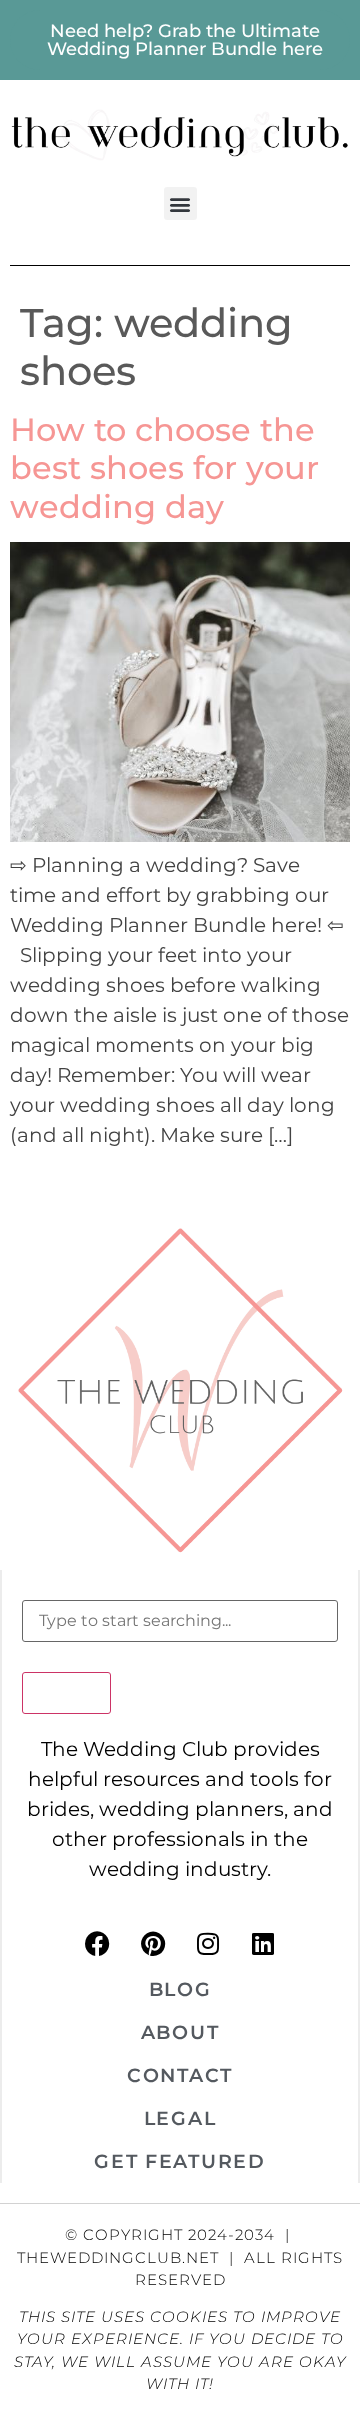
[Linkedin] (263, 1943)
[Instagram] (208, 1943)
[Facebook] (98, 1943)
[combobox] (180, 1621)
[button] (180, 203)
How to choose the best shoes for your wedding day (164, 468)
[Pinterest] (153, 1943)
